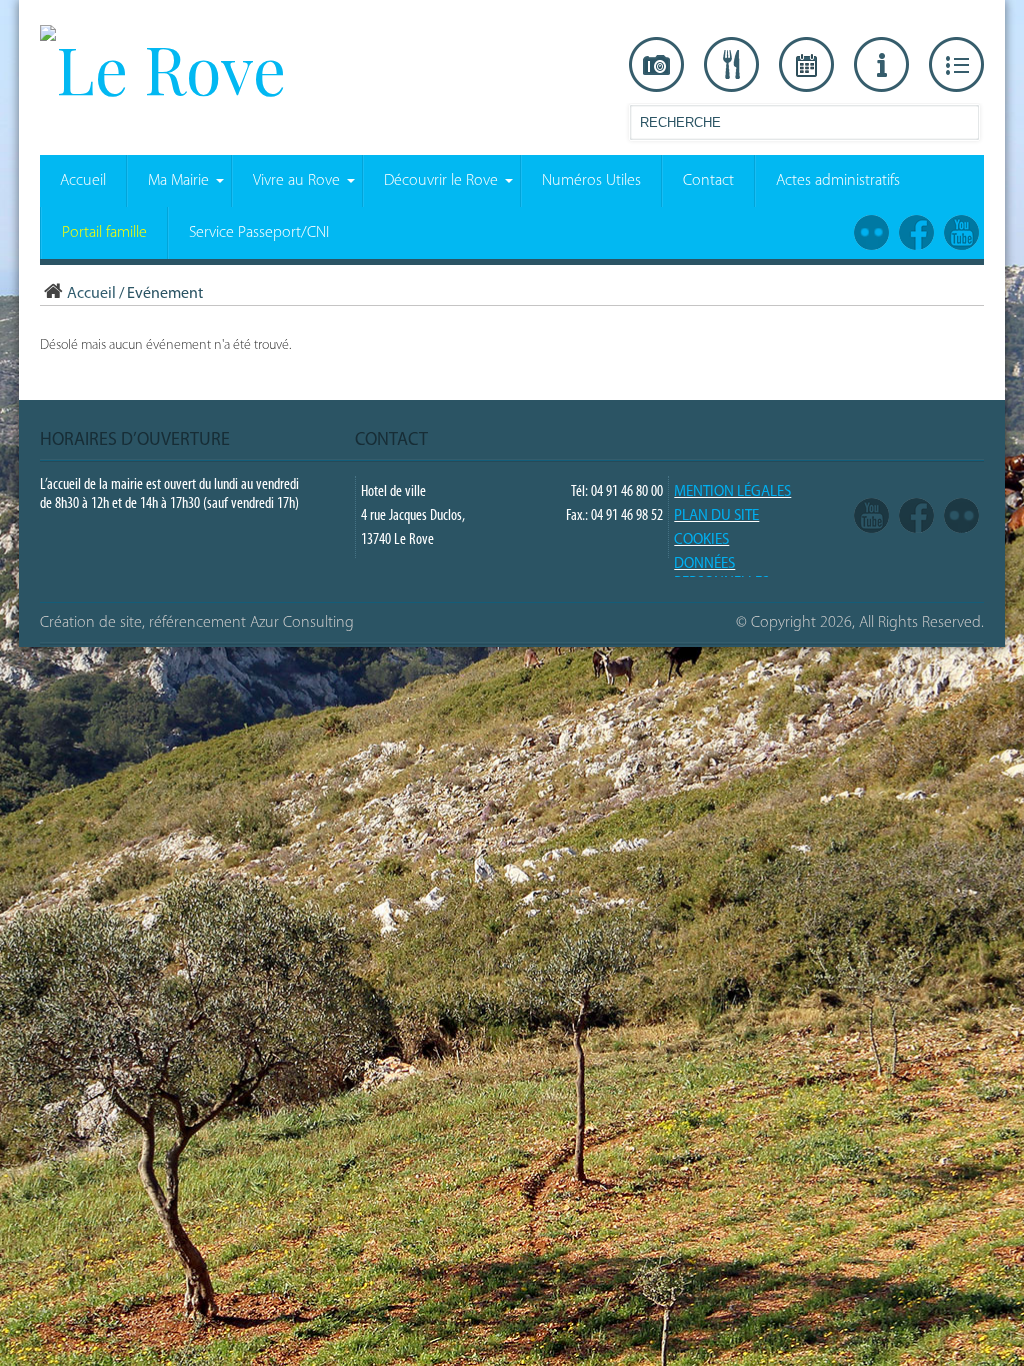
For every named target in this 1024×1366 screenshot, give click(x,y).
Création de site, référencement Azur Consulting (197, 623)
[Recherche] (963, 126)
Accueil (91, 294)
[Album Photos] (961, 516)
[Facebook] (916, 516)
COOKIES (701, 540)
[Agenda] (806, 65)
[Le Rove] (163, 68)
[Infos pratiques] (881, 65)
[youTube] (871, 516)
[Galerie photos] (656, 65)
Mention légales (732, 492)
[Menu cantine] (731, 65)
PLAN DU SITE (716, 516)
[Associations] (956, 65)
